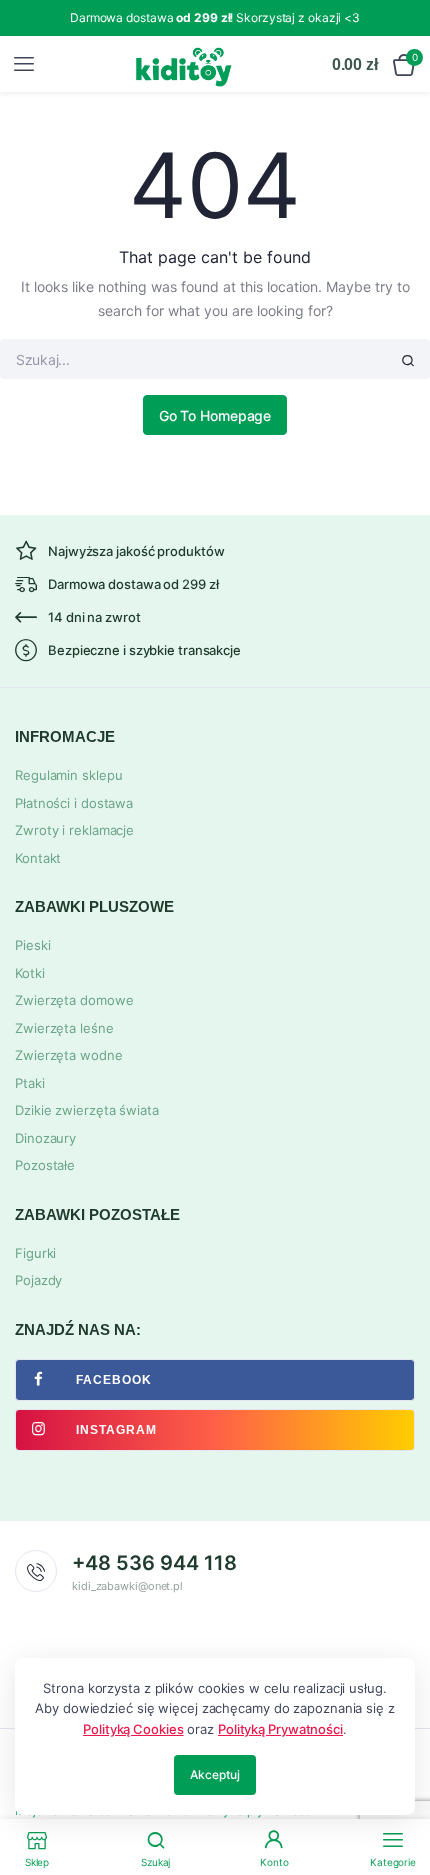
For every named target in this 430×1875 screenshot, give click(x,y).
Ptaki (30, 1083)
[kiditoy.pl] (184, 64)
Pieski (32, 945)
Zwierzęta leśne (64, 1028)
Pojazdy (38, 1280)
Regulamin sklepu (68, 775)
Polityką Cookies (133, 1729)
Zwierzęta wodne (69, 1055)
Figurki (35, 1253)
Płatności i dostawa (74, 803)
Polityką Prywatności (280, 1729)
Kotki (30, 973)
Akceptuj (214, 1774)
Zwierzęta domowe (74, 1000)
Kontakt (38, 858)
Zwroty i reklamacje (74, 830)
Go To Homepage (215, 415)
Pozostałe (45, 1165)
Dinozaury (45, 1138)
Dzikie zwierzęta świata (87, 1110)
